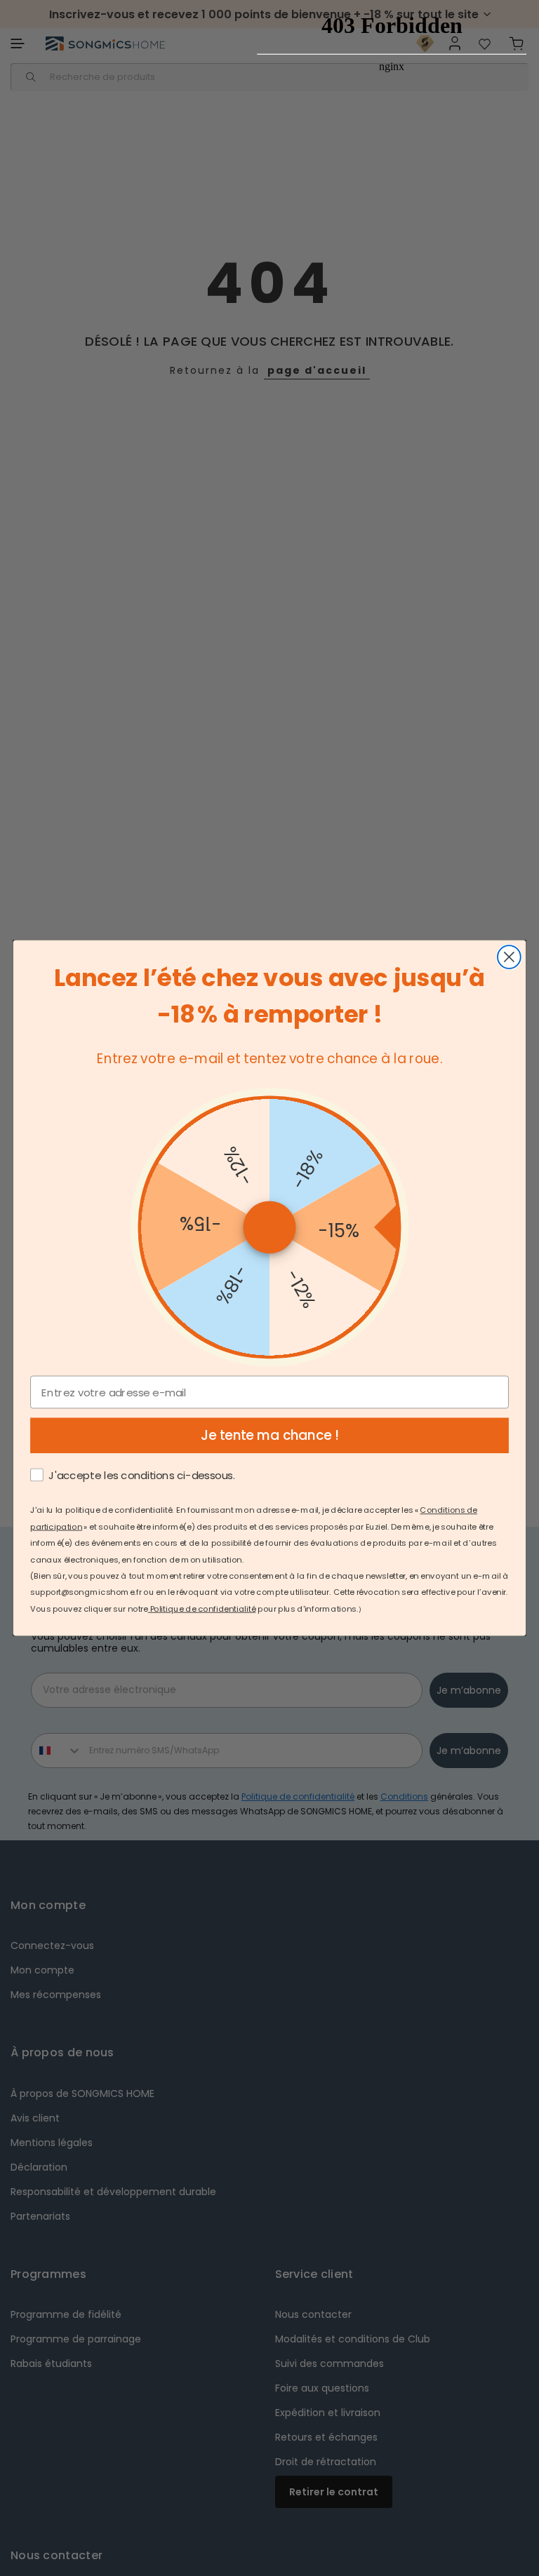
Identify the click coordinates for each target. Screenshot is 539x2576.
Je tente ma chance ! (270, 1436)
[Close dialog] (509, 957)
